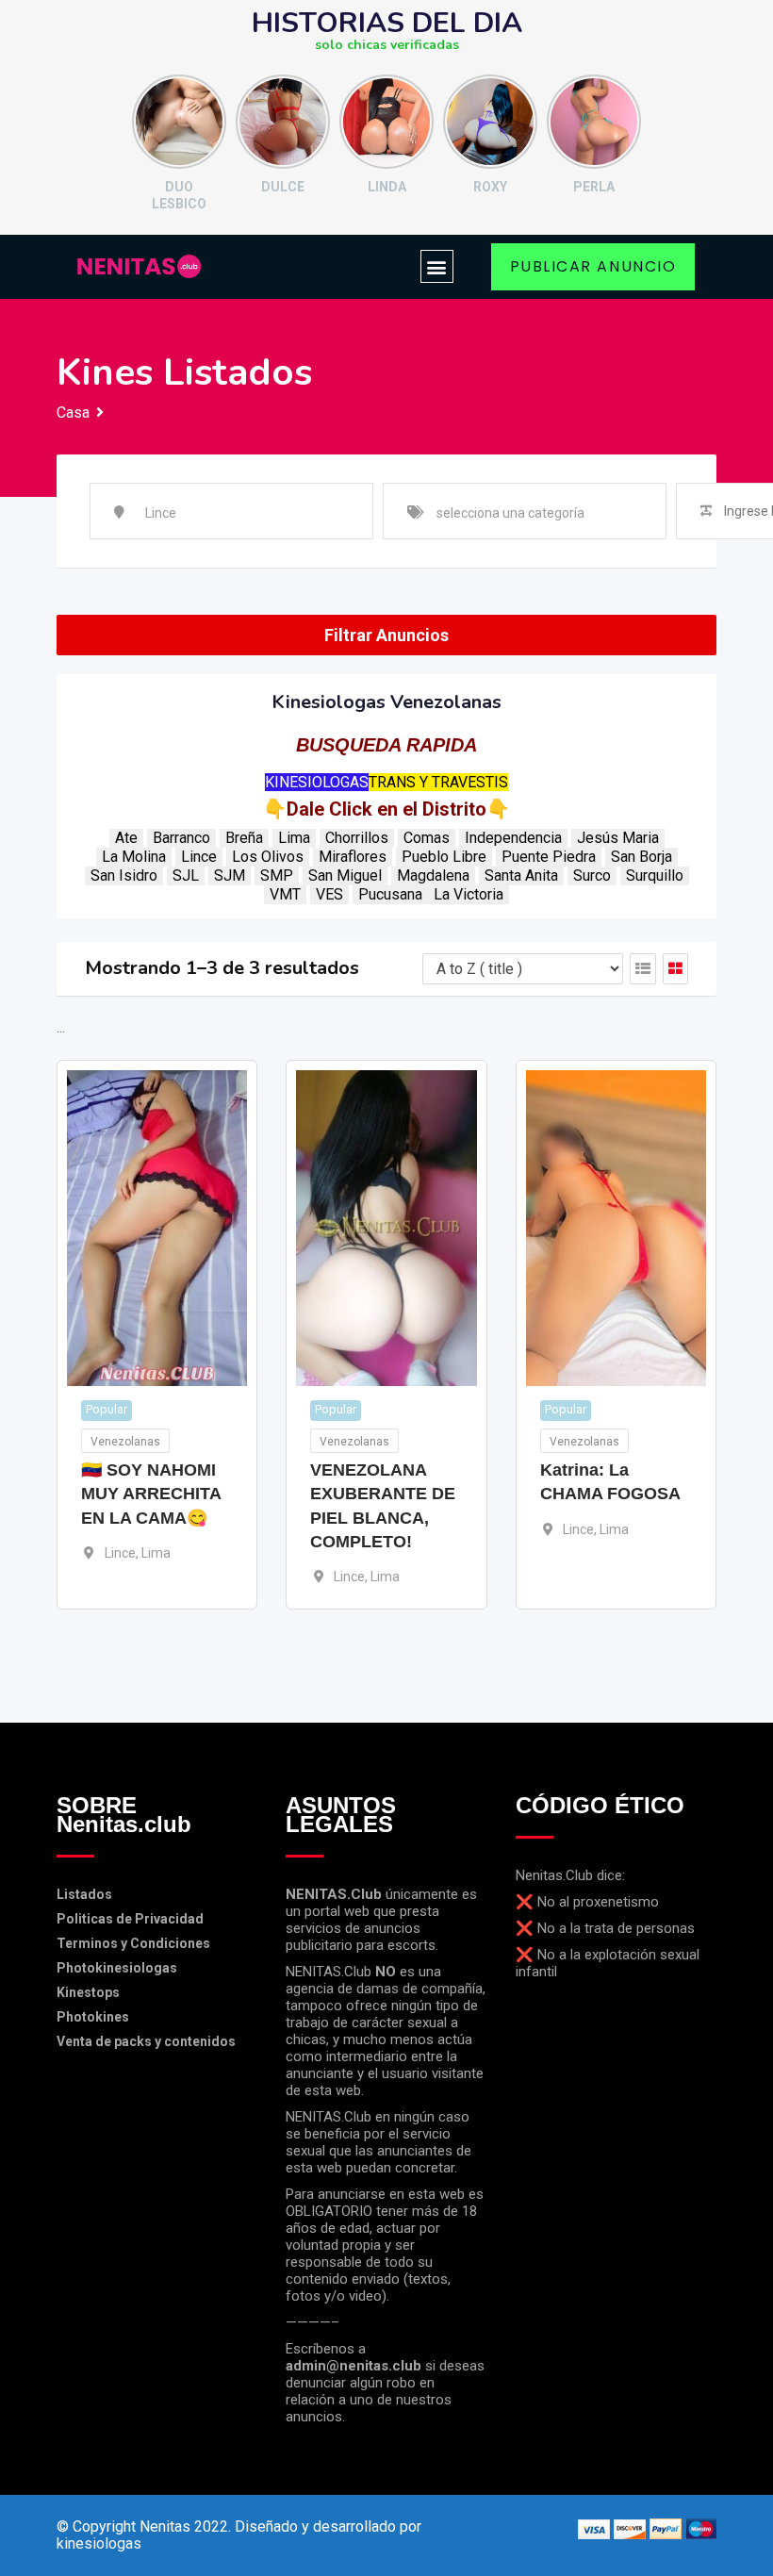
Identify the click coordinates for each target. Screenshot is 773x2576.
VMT (285, 894)
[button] (437, 266)
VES (329, 894)
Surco (592, 875)
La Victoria (469, 894)
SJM (230, 875)
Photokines (93, 2017)
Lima (294, 838)
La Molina (134, 857)
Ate (126, 838)
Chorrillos (357, 838)
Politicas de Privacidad (130, 1919)
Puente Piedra (549, 857)
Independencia (513, 838)
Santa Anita (521, 875)
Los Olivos (268, 857)
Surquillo (655, 875)
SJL (186, 875)
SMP (277, 875)
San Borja (641, 857)
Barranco (181, 838)
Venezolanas (125, 1442)
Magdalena (433, 875)
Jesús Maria (618, 838)
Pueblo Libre (444, 857)
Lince (199, 857)
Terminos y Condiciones (133, 1943)
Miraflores (353, 857)
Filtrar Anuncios (386, 635)
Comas (427, 838)
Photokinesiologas (117, 1968)
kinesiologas (99, 2543)
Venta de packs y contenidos (146, 2041)
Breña (244, 838)
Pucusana (390, 894)
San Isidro (124, 875)
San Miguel (345, 875)
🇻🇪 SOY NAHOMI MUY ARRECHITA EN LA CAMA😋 (151, 1494)
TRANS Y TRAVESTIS (438, 782)
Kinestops (88, 1992)
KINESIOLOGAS (317, 782)
